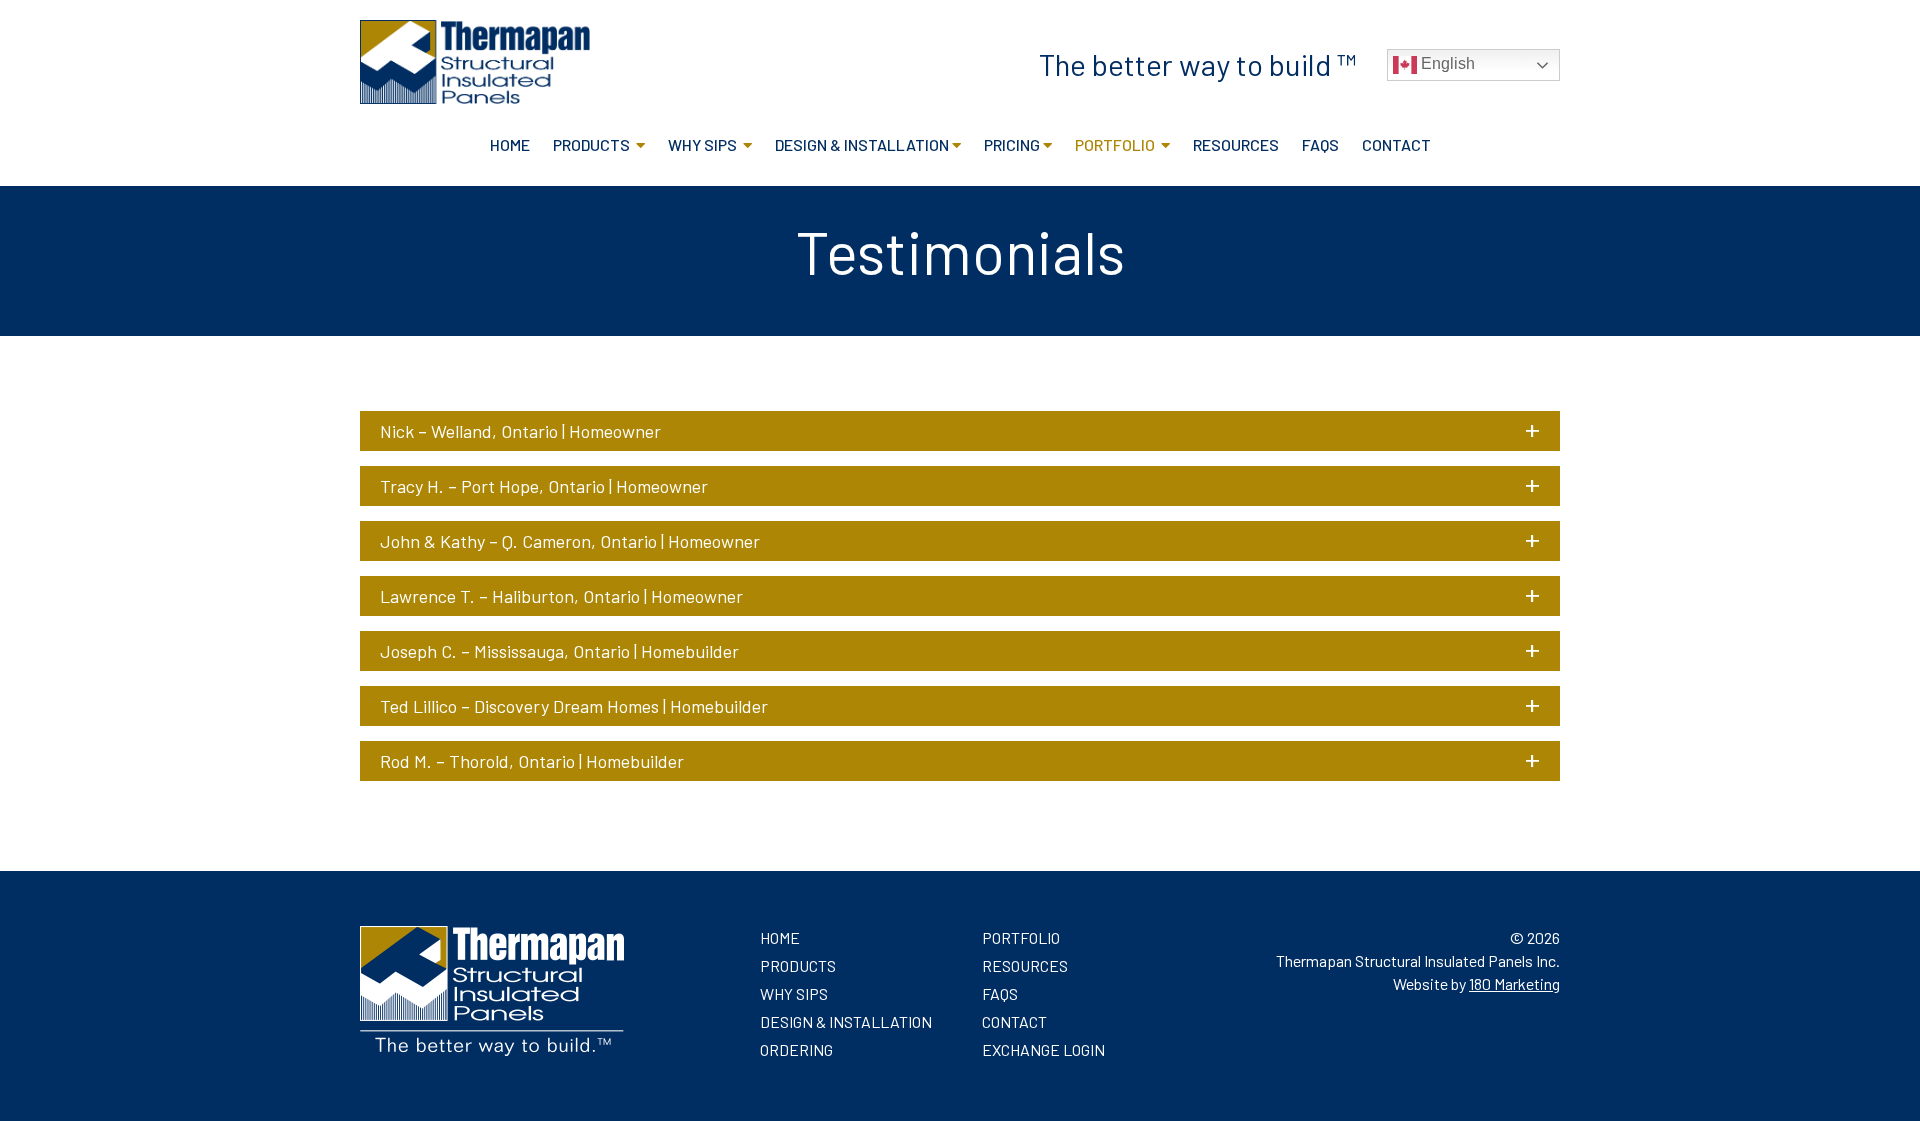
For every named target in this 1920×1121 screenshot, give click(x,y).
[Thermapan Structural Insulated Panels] (475, 97)
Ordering (796, 1049)
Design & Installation (862, 144)
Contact (1396, 144)
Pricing (1012, 144)
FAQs (1320, 144)
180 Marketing (1514, 983)
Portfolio (1116, 144)
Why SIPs (704, 144)
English (1446, 63)
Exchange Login (1043, 1049)
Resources (1236, 144)
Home (510, 144)
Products (593, 144)
